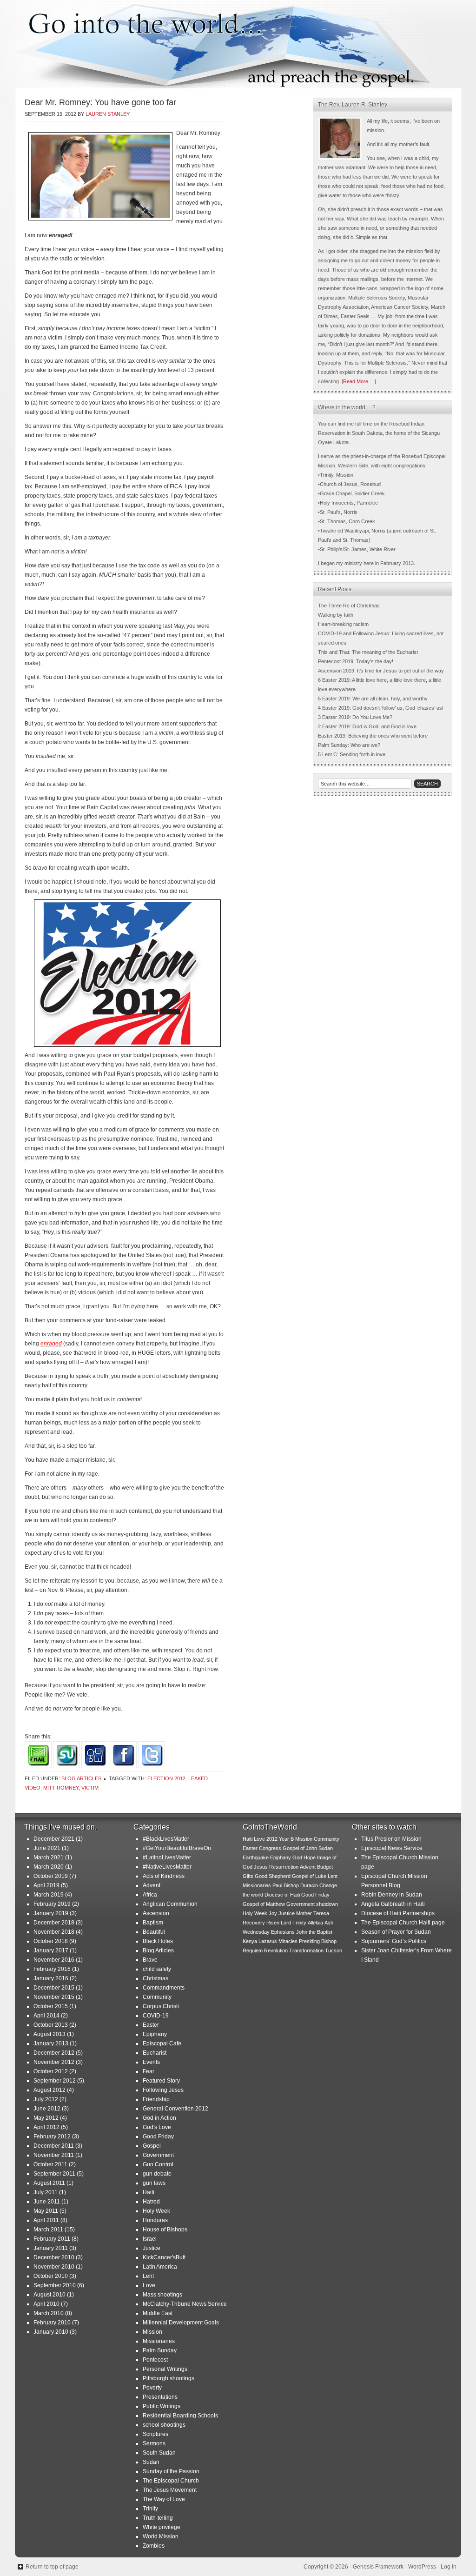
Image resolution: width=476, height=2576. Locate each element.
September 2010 (55, 2285)
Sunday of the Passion (171, 2471)
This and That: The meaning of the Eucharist (368, 652)
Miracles (288, 1941)
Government (158, 2155)
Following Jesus (163, 2090)
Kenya (250, 1941)
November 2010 (54, 2267)
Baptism (153, 1923)
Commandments (164, 1988)
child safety (157, 1969)
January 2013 (51, 2043)
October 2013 (51, 2025)
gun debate (157, 2174)
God (297, 1857)
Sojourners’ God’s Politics (394, 1941)
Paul (277, 1885)
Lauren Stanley (108, 114)
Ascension (156, 1913)
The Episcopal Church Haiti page (403, 1923)
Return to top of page (52, 2567)
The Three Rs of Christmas (349, 606)
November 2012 (54, 2062)
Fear (149, 2071)
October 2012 (51, 2071)
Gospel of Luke (309, 1876)
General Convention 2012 (175, 2109)
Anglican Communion (170, 1904)
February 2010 (52, 2323)
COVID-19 (156, 2016)
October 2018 (51, 1941)
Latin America (160, 2267)
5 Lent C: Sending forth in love (352, 754)
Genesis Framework (378, 2567)
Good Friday (158, 2137)
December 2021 (54, 1839)
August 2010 (50, 2295)
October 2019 (51, 1876)
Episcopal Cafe (162, 2043)
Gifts (248, 1876)
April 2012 (46, 2127)
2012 (272, 1839)
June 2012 (47, 2109)
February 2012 (52, 2137)
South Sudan (159, 2453)
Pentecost (155, 2360)
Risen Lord (279, 1923)
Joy (273, 1913)
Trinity (150, 2509)
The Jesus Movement (170, 2490)
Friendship (156, 2099)
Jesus (261, 1867)
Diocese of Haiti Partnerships (398, 1913)
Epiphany (155, 2034)
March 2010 (49, 2313)
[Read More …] (359, 381)
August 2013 (50, 2034)
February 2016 (52, 1969)
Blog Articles (81, 1778)
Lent (148, 2276)
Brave (150, 1960)
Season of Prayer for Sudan (396, 1932)
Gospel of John (300, 1848)
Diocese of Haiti (282, 1895)
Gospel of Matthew (264, 1904)
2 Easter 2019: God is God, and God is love (367, 726)
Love (149, 2285)
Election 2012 (166, 1778)
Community (157, 1997)
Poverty (152, 2388)
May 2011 (46, 2211)
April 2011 (46, 2220)
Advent (152, 1885)
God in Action (159, 2118)
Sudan (151, 2462)
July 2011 (46, 2192)
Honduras (155, 2220)
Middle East (158, 2313)
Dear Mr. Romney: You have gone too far (100, 102)
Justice (152, 2248)
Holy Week (156, 2211)
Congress (270, 1848)
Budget (325, 1867)
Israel (150, 2239)
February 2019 (52, 1904)
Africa (150, 1895)
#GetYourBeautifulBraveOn (177, 1848)
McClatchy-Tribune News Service (185, 2304)
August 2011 (49, 2183)
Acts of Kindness (164, 1876)
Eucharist (155, 2053)
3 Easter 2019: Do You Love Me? (355, 717)
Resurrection (284, 1867)
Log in (449, 2567)
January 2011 (51, 2248)
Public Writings (162, 2406)
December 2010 (54, 2257)
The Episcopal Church (171, 2481)
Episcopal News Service (392, 1848)
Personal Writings (165, 2369)
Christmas (155, 1978)
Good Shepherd (273, 1876)
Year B (286, 1839)
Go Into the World (238, 44)
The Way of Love (164, 2499)
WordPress (422, 2567)
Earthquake (256, 1857)
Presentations (160, 2397)
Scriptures (155, 2434)
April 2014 (46, 2016)
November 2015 (54, 1997)
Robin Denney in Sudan (392, 1895)
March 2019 (49, 1895)
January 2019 (51, 1913)
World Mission (161, 2536)
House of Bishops (165, 2230)
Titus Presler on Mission (391, 1839)
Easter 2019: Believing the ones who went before (373, 736)
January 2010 (51, 2332)
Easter (151, 2025)
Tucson (334, 1950)
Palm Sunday (160, 2350)
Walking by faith (336, 615)
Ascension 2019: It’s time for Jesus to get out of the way (381, 671)
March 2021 (49, 1857)
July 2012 (46, 2099)
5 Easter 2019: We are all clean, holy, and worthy (373, 699)
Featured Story (161, 2081)
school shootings (164, 2425)
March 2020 (49, 1867)
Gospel (152, 2146)
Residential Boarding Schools (180, 2416)
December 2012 (54, 2053)
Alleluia (315, 1923)
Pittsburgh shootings (169, 2378)
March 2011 (48, 2230)
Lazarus (268, 1941)
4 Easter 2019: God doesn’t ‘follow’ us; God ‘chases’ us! (381, 708)
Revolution (276, 1950)
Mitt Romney (61, 1788)
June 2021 (47, 1848)
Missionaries (159, 2341)
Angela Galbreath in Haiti (393, 1904)
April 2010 (46, 2304)
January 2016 (51, 1978)
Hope (310, 1857)
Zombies (154, 2546)
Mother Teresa (313, 1913)
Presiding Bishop (318, 1941)
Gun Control (158, 2164)
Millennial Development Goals (181, 2323)
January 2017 (51, 1950)
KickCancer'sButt (164, 2257)
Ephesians (283, 1932)
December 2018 (54, 1923)
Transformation (306, 1950)
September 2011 (54, 2174)
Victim (90, 1788)
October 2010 (51, 2276)
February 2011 (52, 2239)
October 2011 (50, 2164)
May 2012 (46, 2118)
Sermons (154, 2443)
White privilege (162, 2527)
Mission (152, 2332)
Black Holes (158, 1941)
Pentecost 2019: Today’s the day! (356, 661)
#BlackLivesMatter (166, 1839)
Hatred (151, 2202)
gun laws (154, 2183)
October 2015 (51, 2006)
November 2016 (54, 1960)
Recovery (254, 1923)
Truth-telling (158, 2518)
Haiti (149, 2192)
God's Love (157, 2127)
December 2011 (54, 2146)
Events (151, 2062)
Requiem (253, 1950)
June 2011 (47, 2202)
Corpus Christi (161, 2006)
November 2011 (54, 2155)
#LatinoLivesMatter (167, 1857)
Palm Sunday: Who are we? (349, 745)
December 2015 (54, 1988)
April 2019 (46, 1885)
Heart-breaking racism (343, 624)
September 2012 (55, 2081)
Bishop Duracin (301, 1885)
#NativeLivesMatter (167, 1867)
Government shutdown (312, 1904)
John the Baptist (314, 1932)
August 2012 (50, 2090)
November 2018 (54, 1932)
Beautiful (154, 1932)
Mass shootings (162, 2295)
